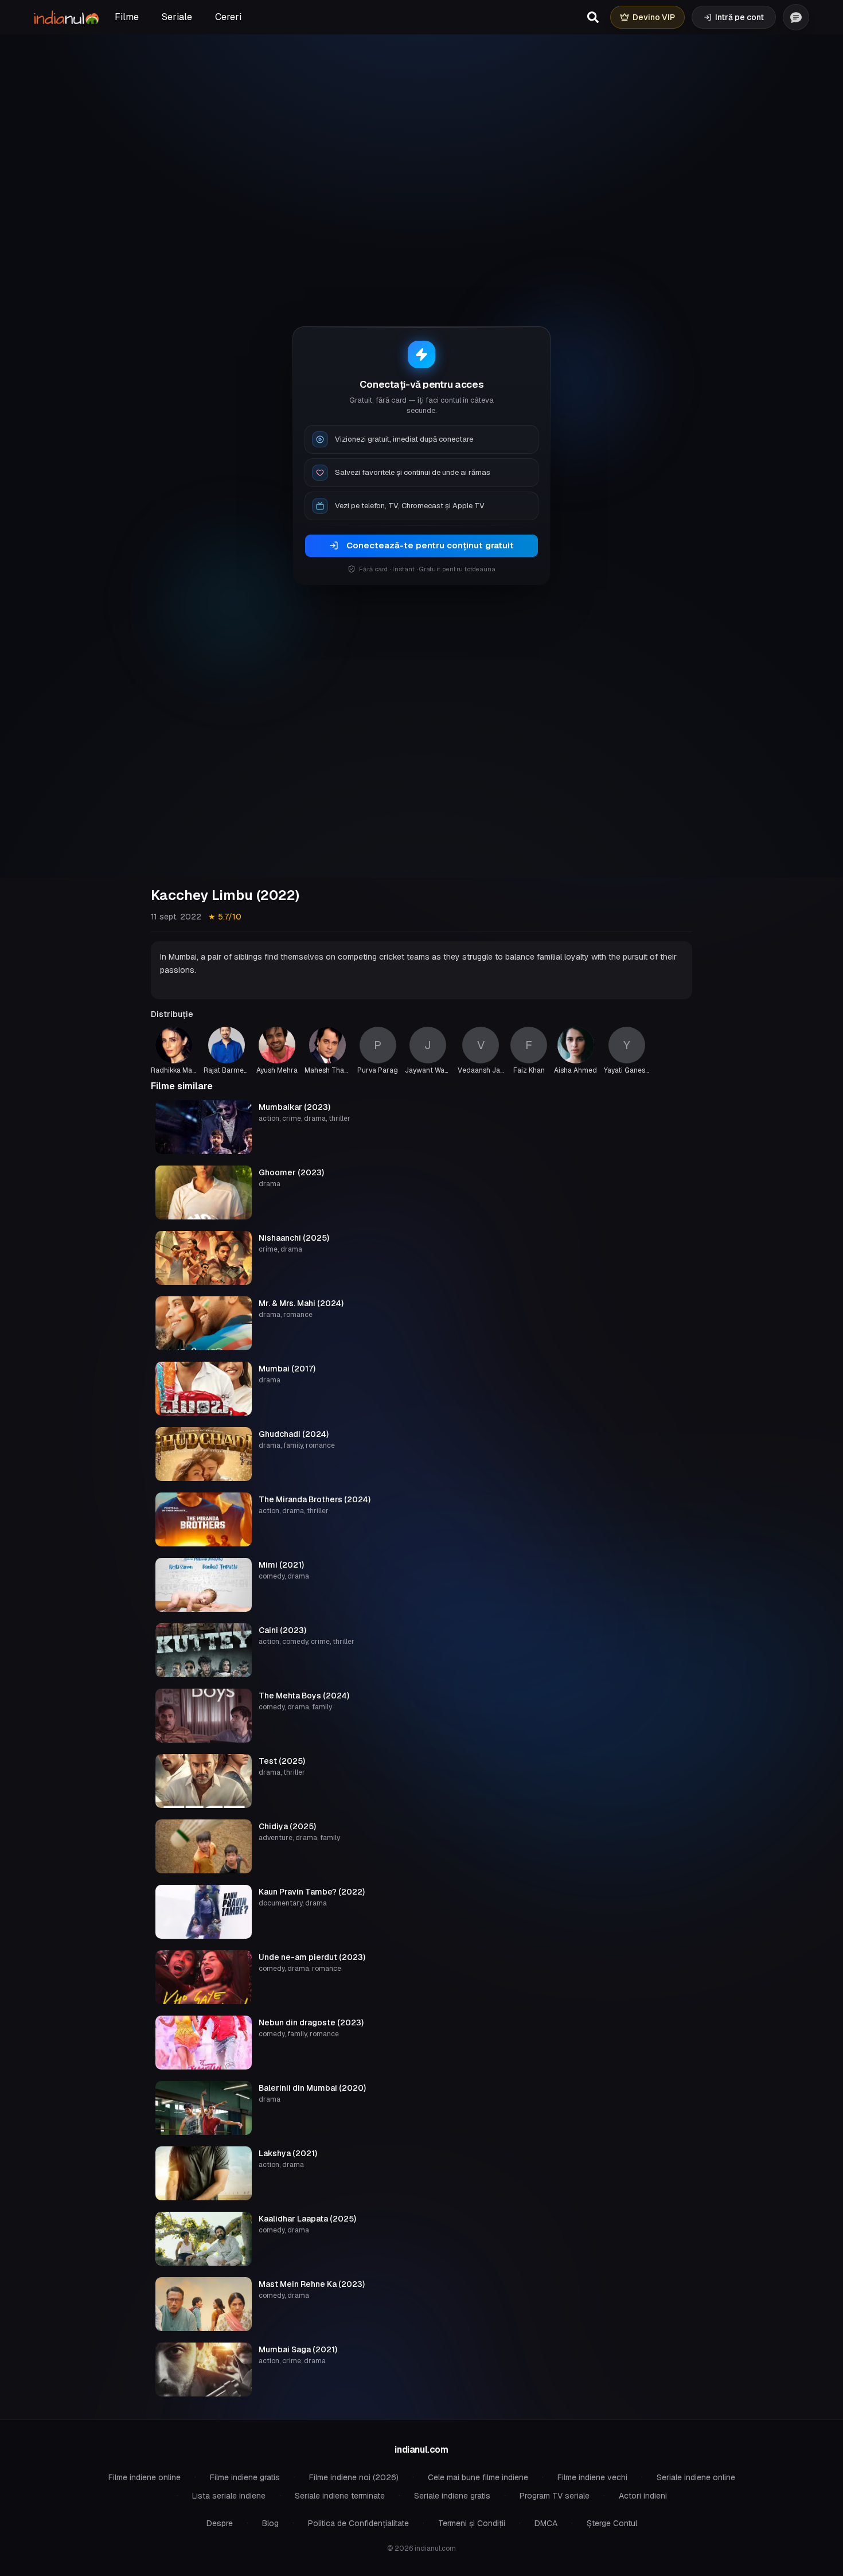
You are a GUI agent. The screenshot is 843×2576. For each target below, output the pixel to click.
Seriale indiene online (696, 2477)
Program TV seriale (555, 2496)
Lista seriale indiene (229, 2496)
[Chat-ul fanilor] (796, 17)
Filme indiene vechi (592, 2477)
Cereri (228, 17)
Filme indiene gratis (245, 2477)
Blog (270, 2523)
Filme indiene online (145, 2477)
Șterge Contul (612, 2523)
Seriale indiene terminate (340, 2496)
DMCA (546, 2523)
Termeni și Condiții (472, 2523)
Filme (127, 17)
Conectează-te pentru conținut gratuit (430, 545)
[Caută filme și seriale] (593, 17)
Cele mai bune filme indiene (478, 2477)
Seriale (177, 17)
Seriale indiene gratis (452, 2496)
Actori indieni (643, 2496)
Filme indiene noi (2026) (354, 2477)
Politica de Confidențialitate (358, 2523)
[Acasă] (66, 17)
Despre (220, 2523)
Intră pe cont (739, 17)
